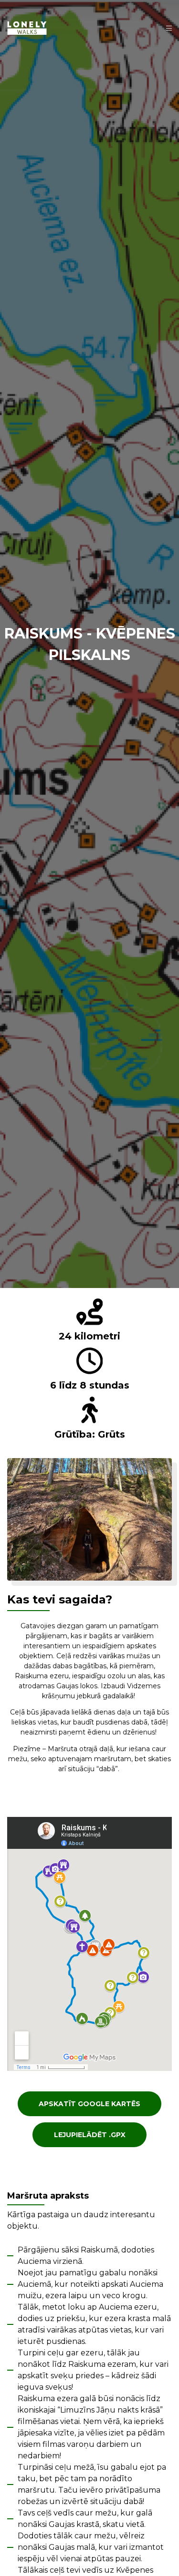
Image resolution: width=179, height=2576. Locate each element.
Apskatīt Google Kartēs (89, 2104)
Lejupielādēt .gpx (90, 2135)
